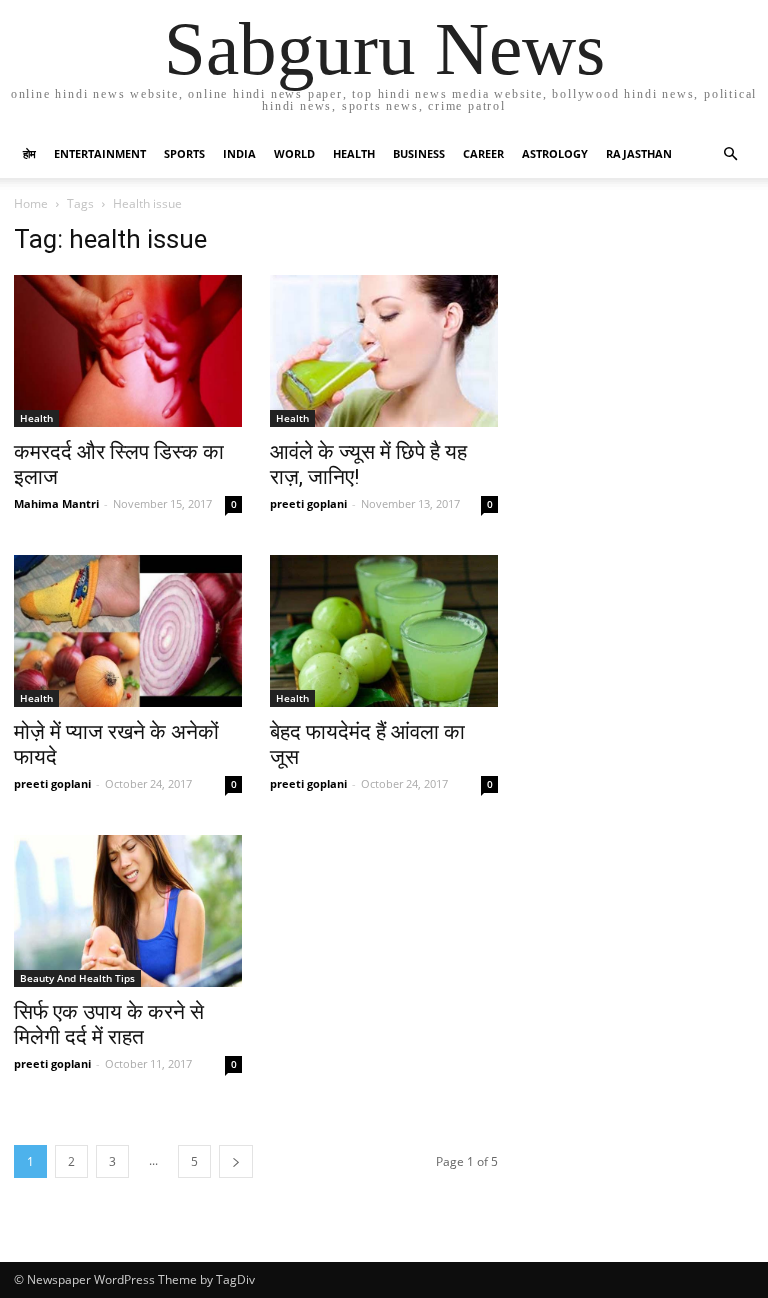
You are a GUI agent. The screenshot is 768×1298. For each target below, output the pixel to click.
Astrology (555, 153)
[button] (730, 154)
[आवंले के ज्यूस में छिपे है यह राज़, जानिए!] (384, 351)
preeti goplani (308, 503)
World (294, 153)
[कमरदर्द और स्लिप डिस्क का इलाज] (128, 351)
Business (419, 153)
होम (29, 153)
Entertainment (100, 153)
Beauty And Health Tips (77, 978)
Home (31, 203)
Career (483, 153)
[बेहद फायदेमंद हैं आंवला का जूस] (384, 631)
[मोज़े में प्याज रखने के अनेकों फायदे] (128, 631)
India (239, 153)
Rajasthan (639, 153)
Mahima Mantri (56, 503)
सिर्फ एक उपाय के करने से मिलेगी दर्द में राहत (109, 1024)
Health (354, 153)
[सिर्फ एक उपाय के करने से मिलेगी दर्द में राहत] (128, 911)
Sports (184, 153)
